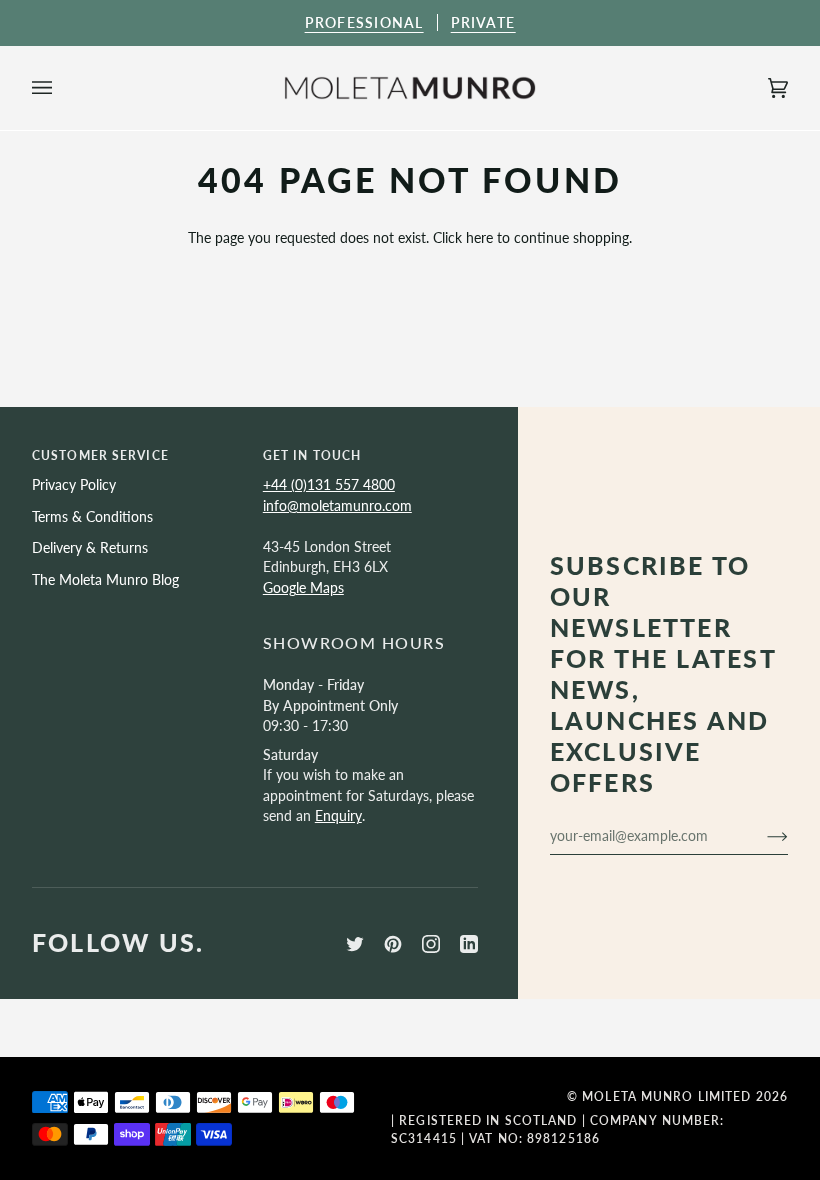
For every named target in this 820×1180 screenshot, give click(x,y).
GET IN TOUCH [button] (312, 455)
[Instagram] (431, 944)
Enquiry (338, 815)
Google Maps (303, 587)
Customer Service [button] (100, 455)
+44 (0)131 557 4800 (329, 484)
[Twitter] (355, 944)
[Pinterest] (393, 944)
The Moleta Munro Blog (105, 579)
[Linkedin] (469, 944)
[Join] (761, 836)
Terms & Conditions (92, 516)
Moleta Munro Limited (666, 1096)
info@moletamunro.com (337, 505)
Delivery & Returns (90, 547)
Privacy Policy (74, 484)
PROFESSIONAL (364, 22)
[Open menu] (62, 88)
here (479, 237)
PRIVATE (483, 22)
